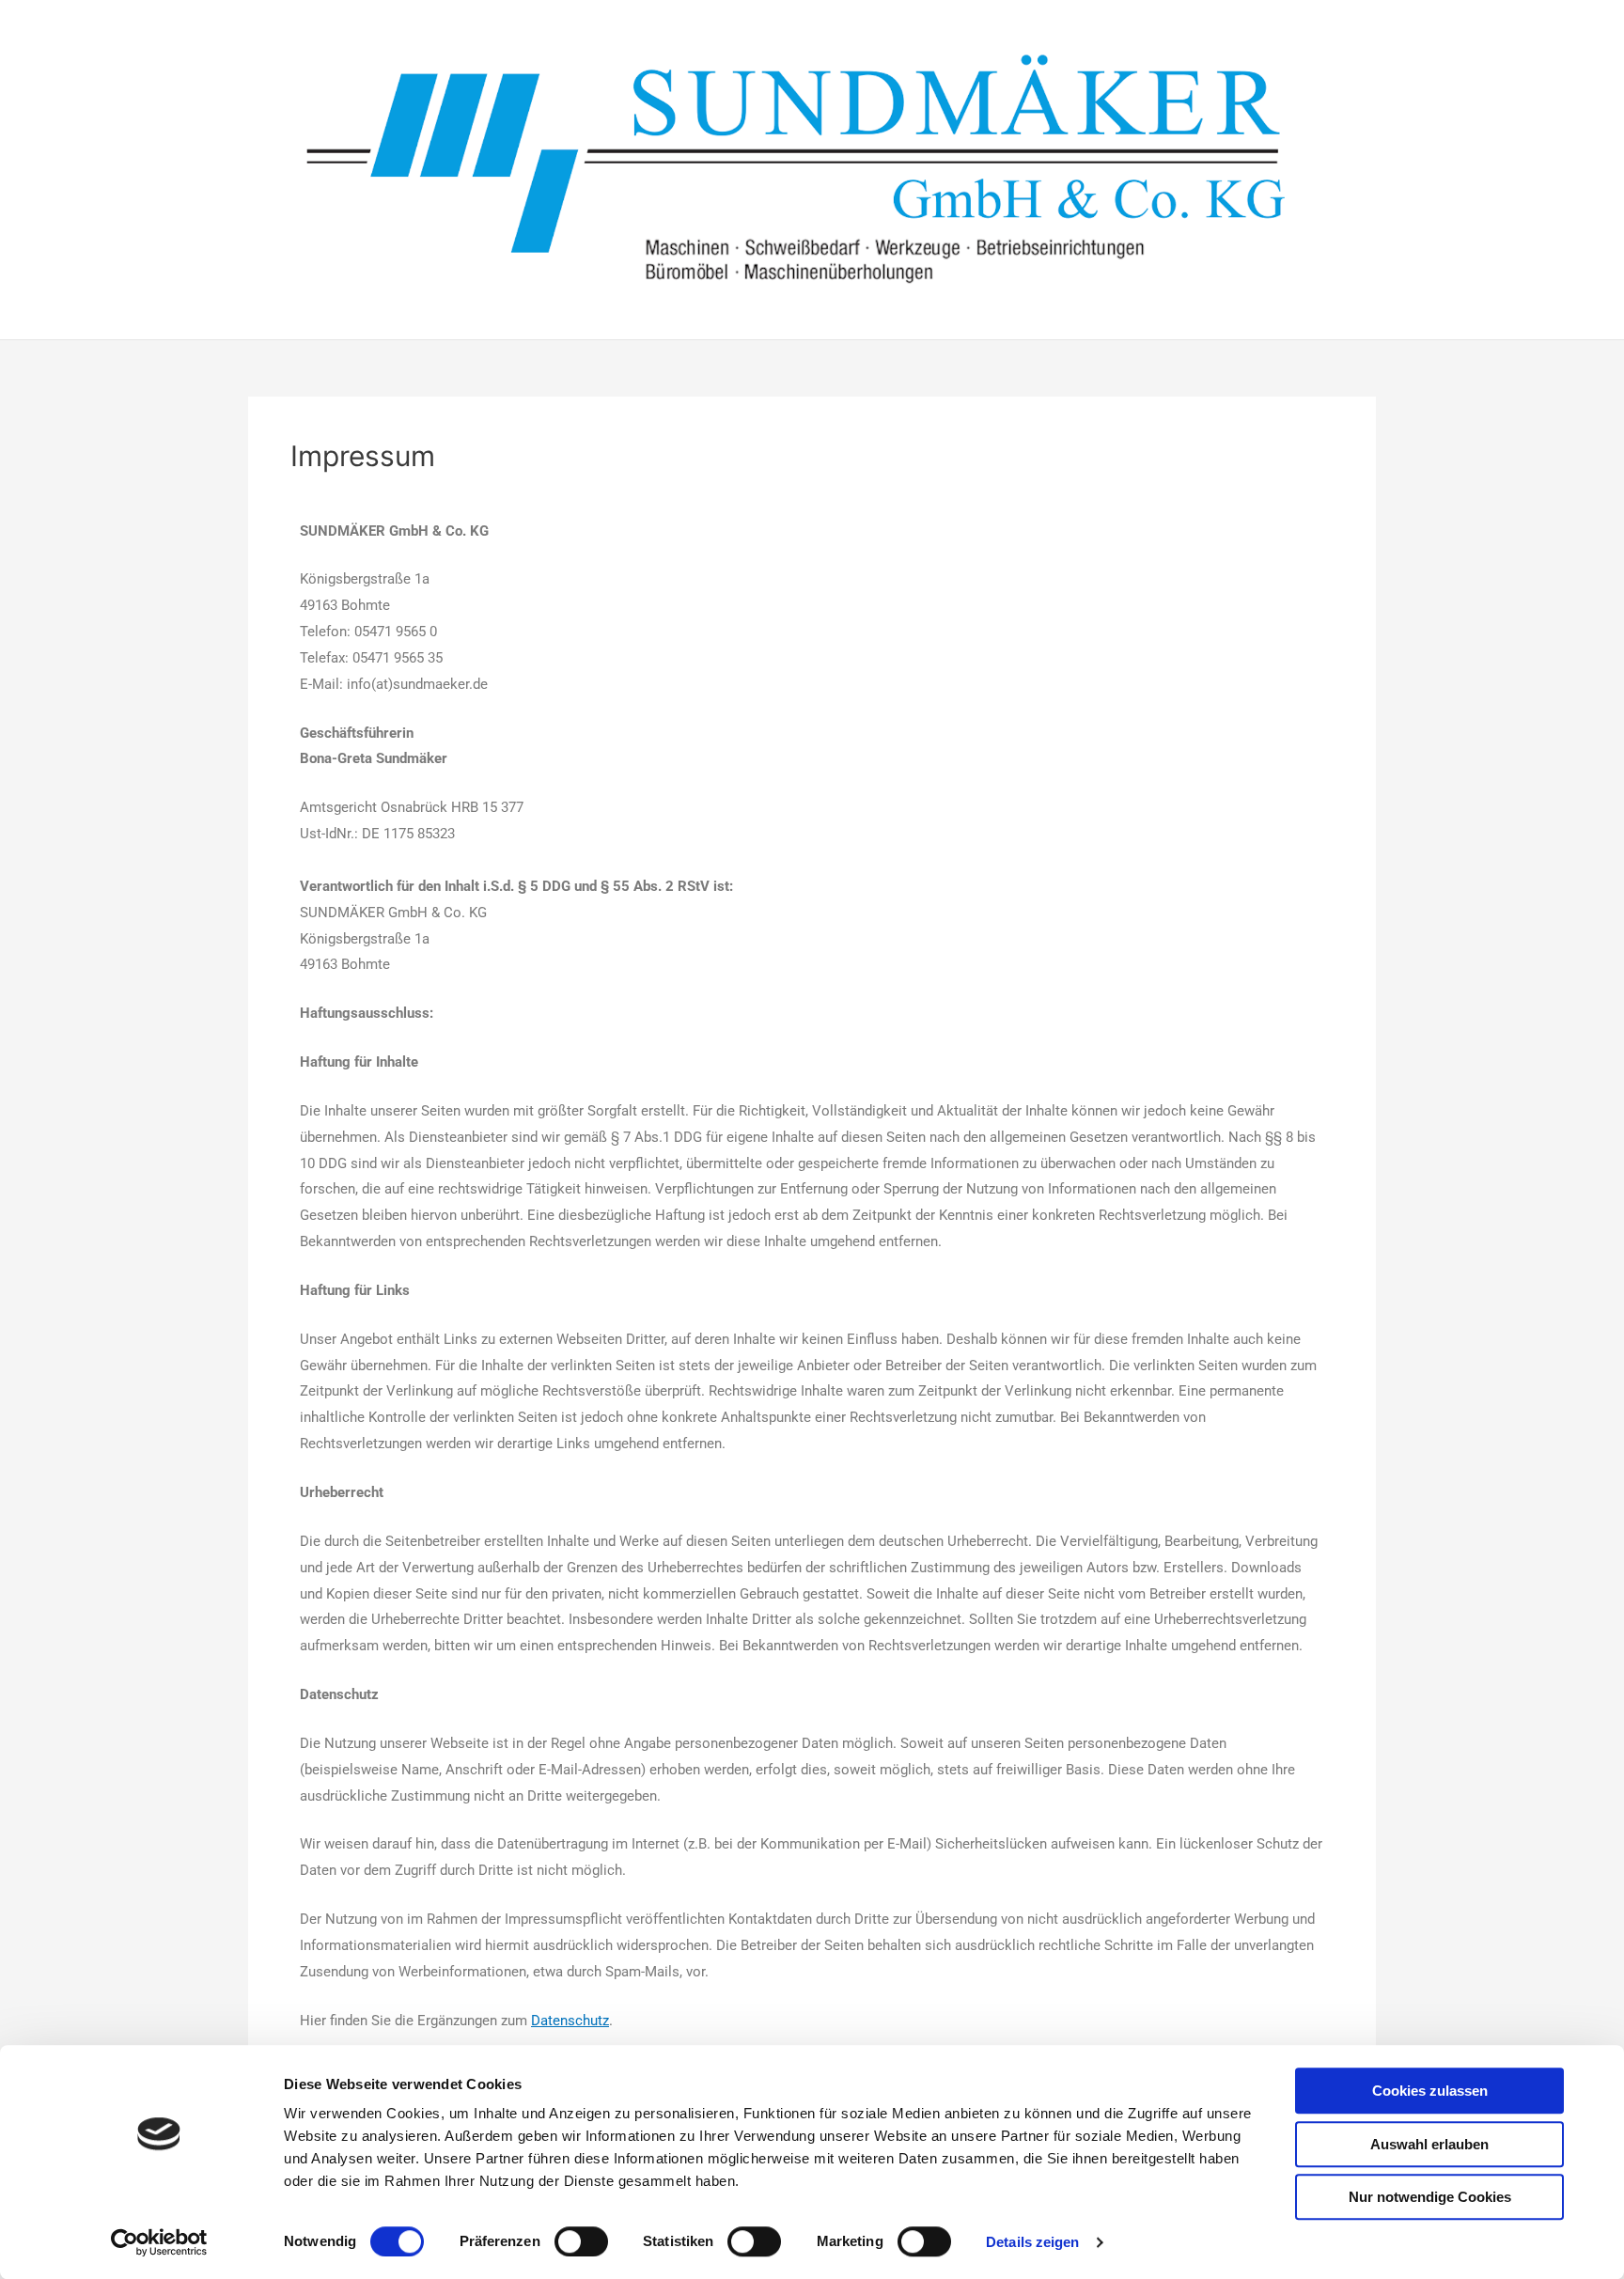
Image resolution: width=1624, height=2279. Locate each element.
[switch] (581, 2241)
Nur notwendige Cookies (1430, 2197)
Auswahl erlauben (1429, 2144)
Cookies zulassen (1430, 2091)
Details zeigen (1032, 2242)
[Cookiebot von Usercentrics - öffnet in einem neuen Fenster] (159, 2242)
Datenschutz (570, 2021)
